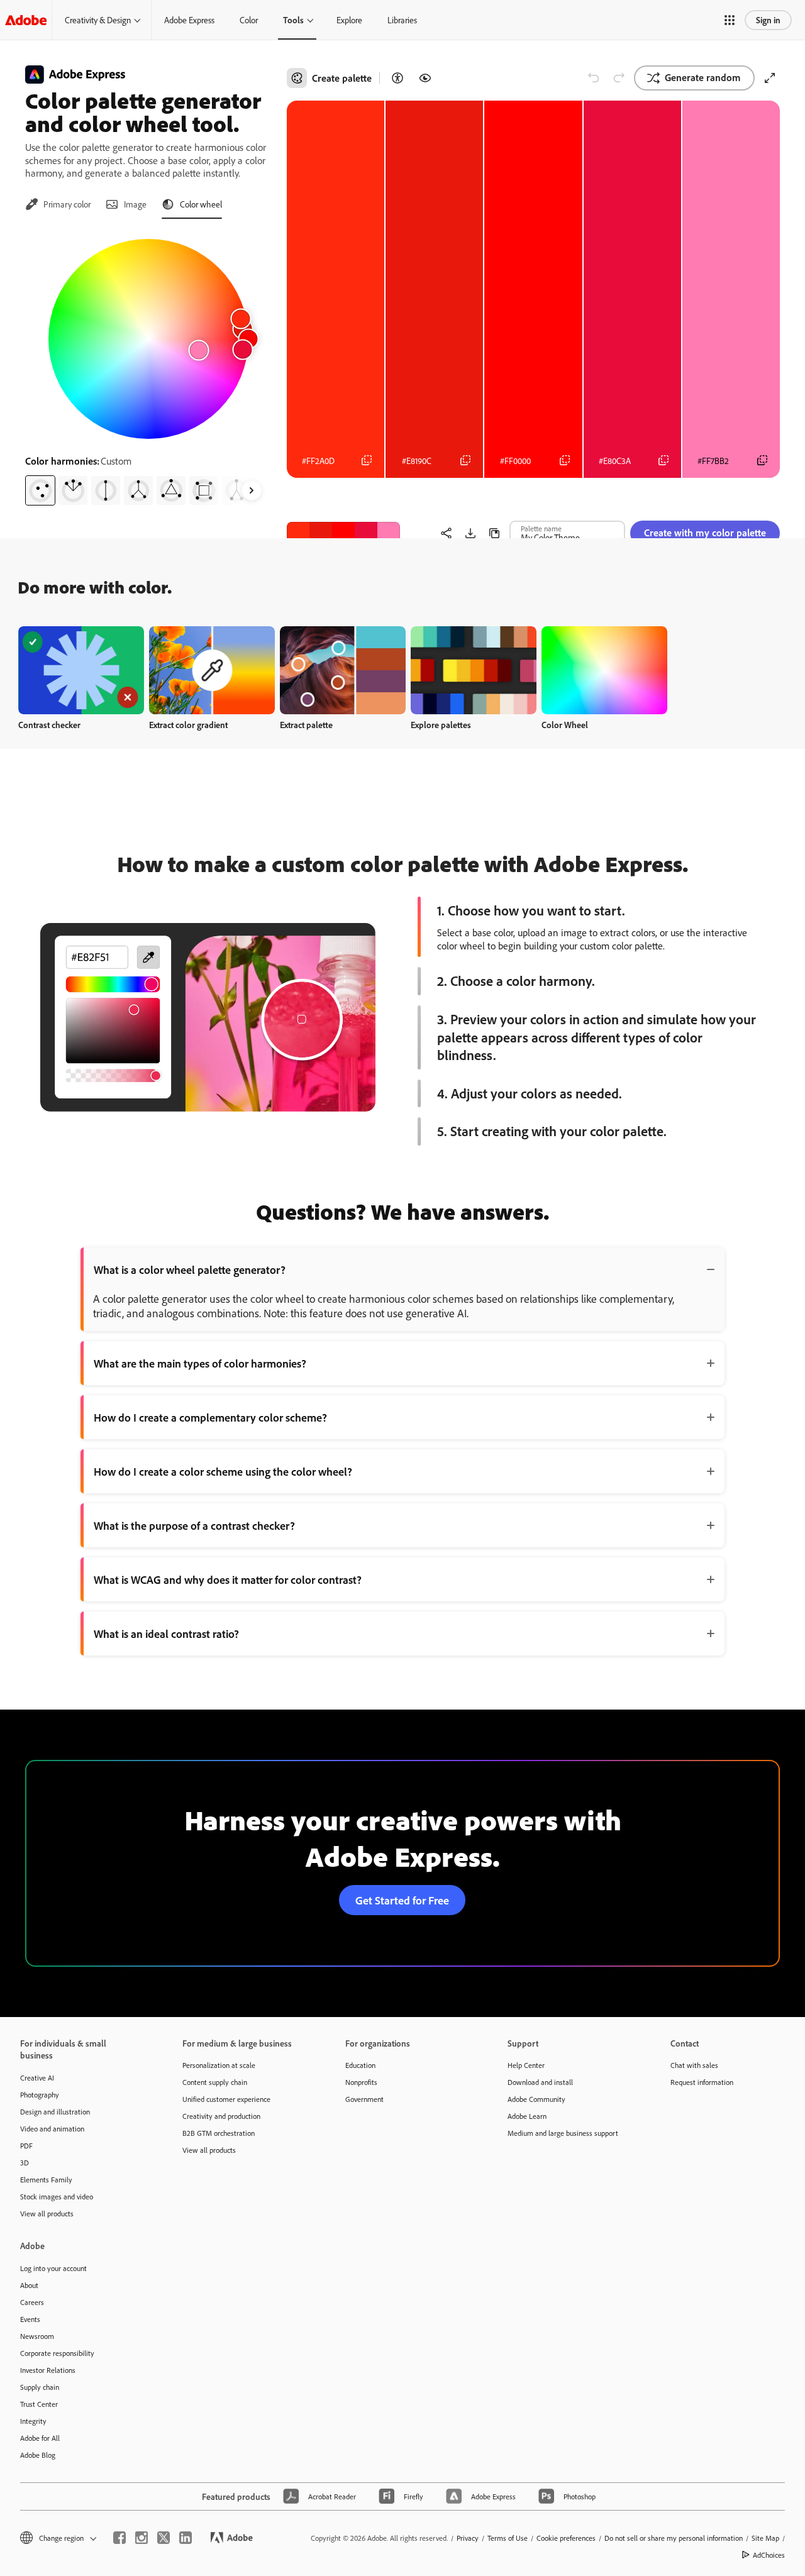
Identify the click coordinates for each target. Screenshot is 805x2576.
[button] (730, 20)
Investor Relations (48, 2370)
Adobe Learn (527, 2116)
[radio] (40, 490)
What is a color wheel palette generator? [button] (190, 1269)
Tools (293, 20)
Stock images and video (57, 2197)
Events (30, 2319)
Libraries (402, 20)
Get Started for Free (402, 1900)
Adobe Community (536, 2099)
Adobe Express (189, 20)
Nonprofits (361, 2082)
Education (360, 2065)
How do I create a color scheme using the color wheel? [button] (223, 1471)
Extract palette (306, 725)
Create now (81, 670)
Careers (32, 2302)
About (29, 2285)
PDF (26, 2146)
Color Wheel (565, 725)
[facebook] (119, 2538)
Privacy (468, 2538)
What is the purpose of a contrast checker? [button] (194, 1525)
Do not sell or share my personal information (674, 2538)
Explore (349, 20)
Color (249, 20)
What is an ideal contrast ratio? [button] (166, 1633)
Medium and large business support (563, 2133)
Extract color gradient (188, 725)
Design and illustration (55, 2112)
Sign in (768, 20)
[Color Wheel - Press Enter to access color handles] (148, 339)
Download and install (540, 2082)
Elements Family (46, 2180)
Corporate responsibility (57, 2353)
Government (364, 2099)
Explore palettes (441, 725)
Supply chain (40, 2387)
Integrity (33, 2421)
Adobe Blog (38, 2455)
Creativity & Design (98, 20)
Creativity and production (221, 2116)
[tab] (58, 204)
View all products (47, 2214)
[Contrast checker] (397, 78)
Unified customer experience (226, 2099)
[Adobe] (26, 20)
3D (25, 2163)
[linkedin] (186, 2538)
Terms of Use (508, 2538)
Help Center (526, 2065)
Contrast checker (49, 725)
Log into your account (53, 2268)
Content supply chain (215, 2082)
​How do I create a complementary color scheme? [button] (210, 1417)
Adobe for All (40, 2438)
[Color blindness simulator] (425, 78)
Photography (40, 2095)
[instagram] (142, 2538)
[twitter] (164, 2538)
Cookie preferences (566, 2538)
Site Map (765, 2538)
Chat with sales (694, 2065)
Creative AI (37, 2078)
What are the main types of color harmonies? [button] (200, 1363)
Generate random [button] (703, 77)
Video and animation (52, 2129)
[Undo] (594, 78)
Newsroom (37, 2336)
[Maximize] (770, 78)
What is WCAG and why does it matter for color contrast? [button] (228, 1579)
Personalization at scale (219, 2065)
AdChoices (769, 2555)
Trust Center (39, 2404)
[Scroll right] (252, 490)
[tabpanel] (148, 367)
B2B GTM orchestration (219, 2133)
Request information (702, 2082)
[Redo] (619, 78)
